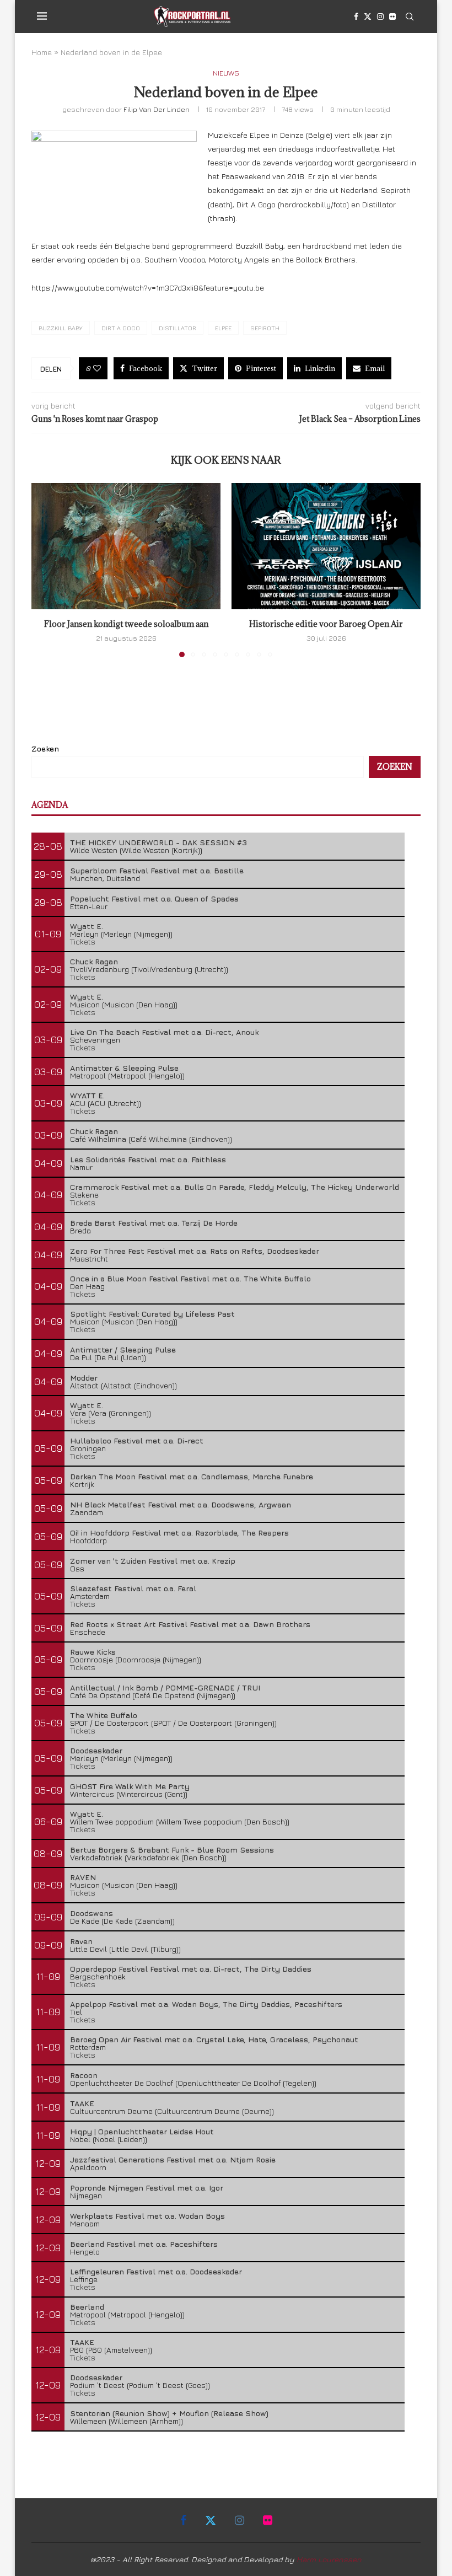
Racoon (84, 2075)
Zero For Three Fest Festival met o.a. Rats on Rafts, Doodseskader (195, 1251)
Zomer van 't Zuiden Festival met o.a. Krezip (153, 1561)
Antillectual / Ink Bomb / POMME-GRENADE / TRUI (165, 1687)
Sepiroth (265, 328)
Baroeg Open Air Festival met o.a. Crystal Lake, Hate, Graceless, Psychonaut (214, 2039)
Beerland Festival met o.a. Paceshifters (144, 2244)
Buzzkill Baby (61, 328)
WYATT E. (87, 1095)
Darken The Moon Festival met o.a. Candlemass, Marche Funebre (192, 1476)
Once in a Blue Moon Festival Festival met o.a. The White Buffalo (190, 1278)
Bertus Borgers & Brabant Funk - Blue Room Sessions (172, 1850)
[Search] (410, 17)
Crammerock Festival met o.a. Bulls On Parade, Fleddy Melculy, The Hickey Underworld (235, 1187)
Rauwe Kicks (93, 1652)
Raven (81, 1941)
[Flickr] (392, 17)
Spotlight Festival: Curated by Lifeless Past (152, 1314)
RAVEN (83, 1877)
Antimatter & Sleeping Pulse (124, 1068)
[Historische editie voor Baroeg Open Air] (326, 546)
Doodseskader (96, 1750)
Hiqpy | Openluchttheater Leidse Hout (142, 2131)
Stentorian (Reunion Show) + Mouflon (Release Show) (169, 2413)
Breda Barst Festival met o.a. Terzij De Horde (154, 1223)
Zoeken (45, 748)
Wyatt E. (87, 926)
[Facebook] (356, 17)
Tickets (83, 941)
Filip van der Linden (157, 109)
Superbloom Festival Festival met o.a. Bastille (157, 870)
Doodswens (92, 1913)
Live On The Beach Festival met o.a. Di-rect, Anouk (164, 1032)
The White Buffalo (104, 1715)
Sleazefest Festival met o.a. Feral (133, 1588)
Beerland (87, 2307)
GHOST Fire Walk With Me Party (130, 1786)
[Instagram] (380, 17)
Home (42, 52)
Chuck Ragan (94, 961)
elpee (223, 328)
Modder (84, 1378)
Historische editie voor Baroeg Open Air (326, 624)
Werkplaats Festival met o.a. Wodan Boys (147, 2216)
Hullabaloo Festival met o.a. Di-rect (137, 1440)
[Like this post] (97, 368)
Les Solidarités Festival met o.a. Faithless (148, 1159)
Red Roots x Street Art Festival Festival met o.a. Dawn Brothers (190, 1624)
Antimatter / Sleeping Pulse (123, 1349)
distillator (177, 328)
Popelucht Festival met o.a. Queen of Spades (154, 898)
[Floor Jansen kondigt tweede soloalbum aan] (126, 546)
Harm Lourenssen (329, 2559)
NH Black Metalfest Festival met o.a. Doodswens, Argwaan (181, 1504)
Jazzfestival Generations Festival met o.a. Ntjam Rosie (173, 2159)
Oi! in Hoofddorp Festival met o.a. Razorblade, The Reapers (179, 1533)
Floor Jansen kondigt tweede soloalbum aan (126, 624)
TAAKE (82, 2103)
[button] (46, 570)
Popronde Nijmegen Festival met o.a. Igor (147, 2188)
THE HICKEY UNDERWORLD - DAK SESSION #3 (158, 842)
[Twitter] (368, 17)
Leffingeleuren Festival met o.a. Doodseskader (156, 2271)
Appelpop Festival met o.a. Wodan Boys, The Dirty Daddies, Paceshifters (206, 2004)
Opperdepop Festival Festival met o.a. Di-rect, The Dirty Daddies (191, 1969)
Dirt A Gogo (121, 328)
